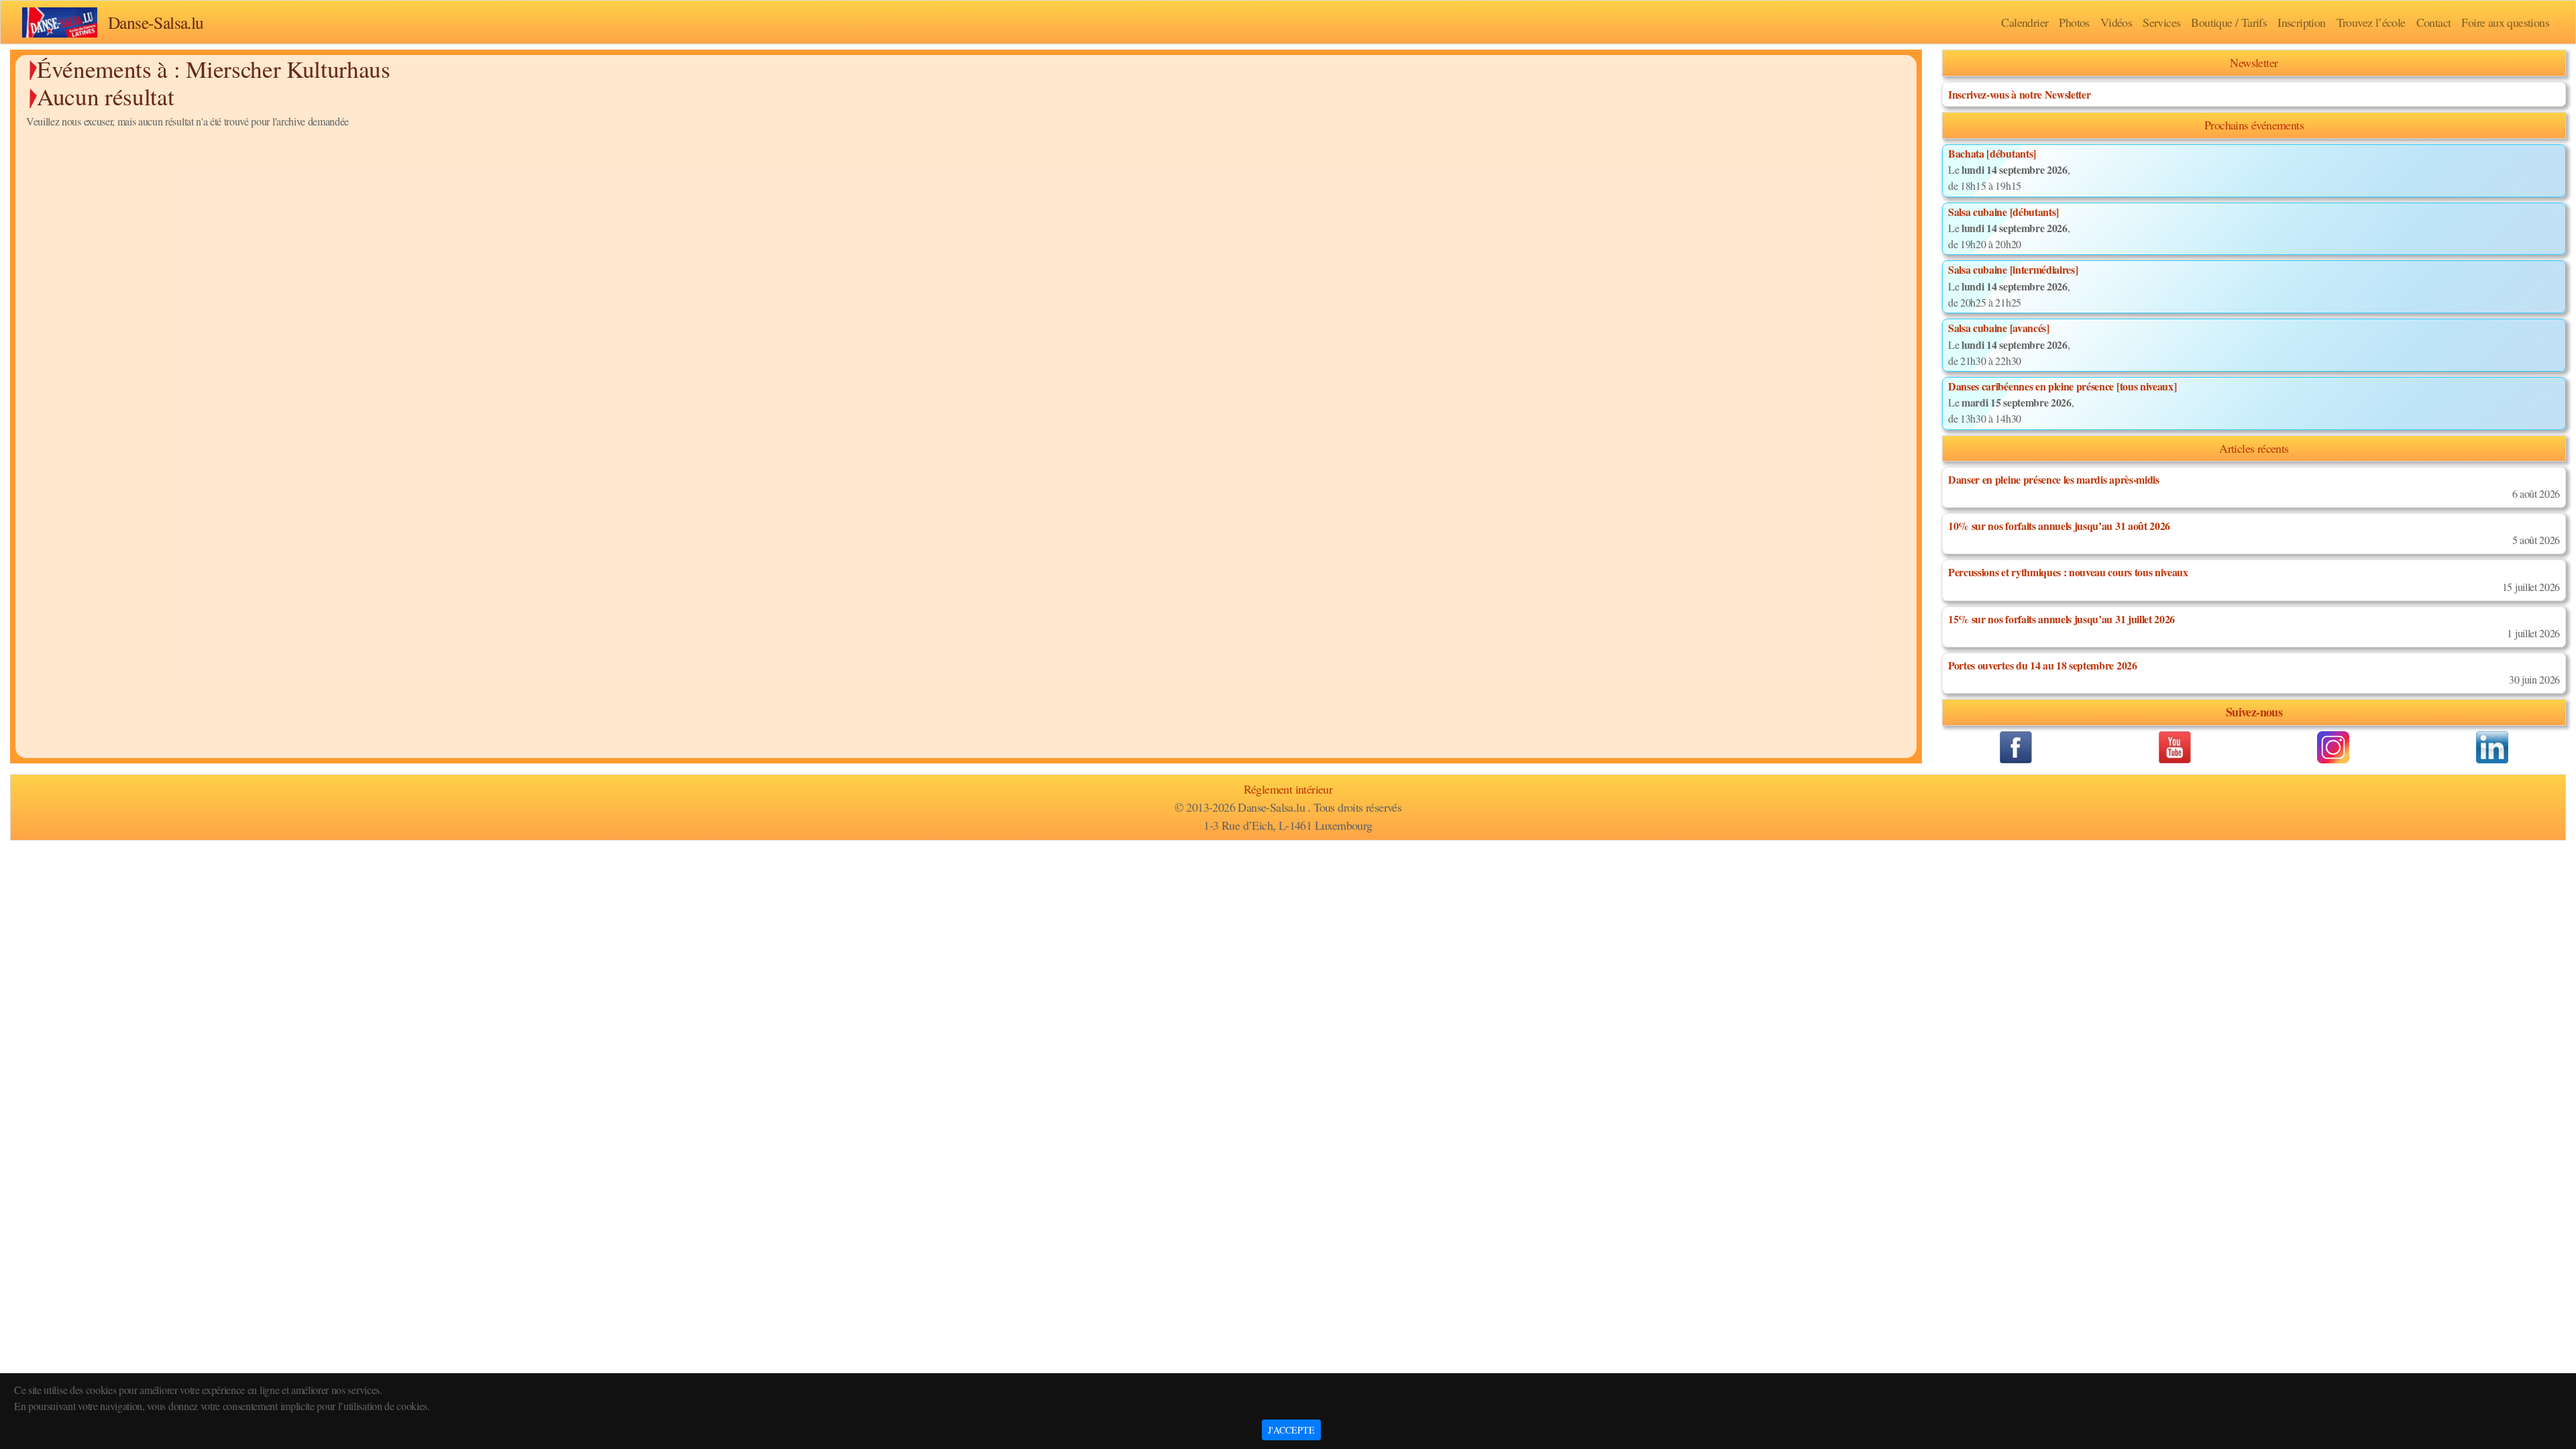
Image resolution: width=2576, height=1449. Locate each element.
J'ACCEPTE (1291, 1430)
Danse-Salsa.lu (156, 22)
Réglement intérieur (1288, 789)
